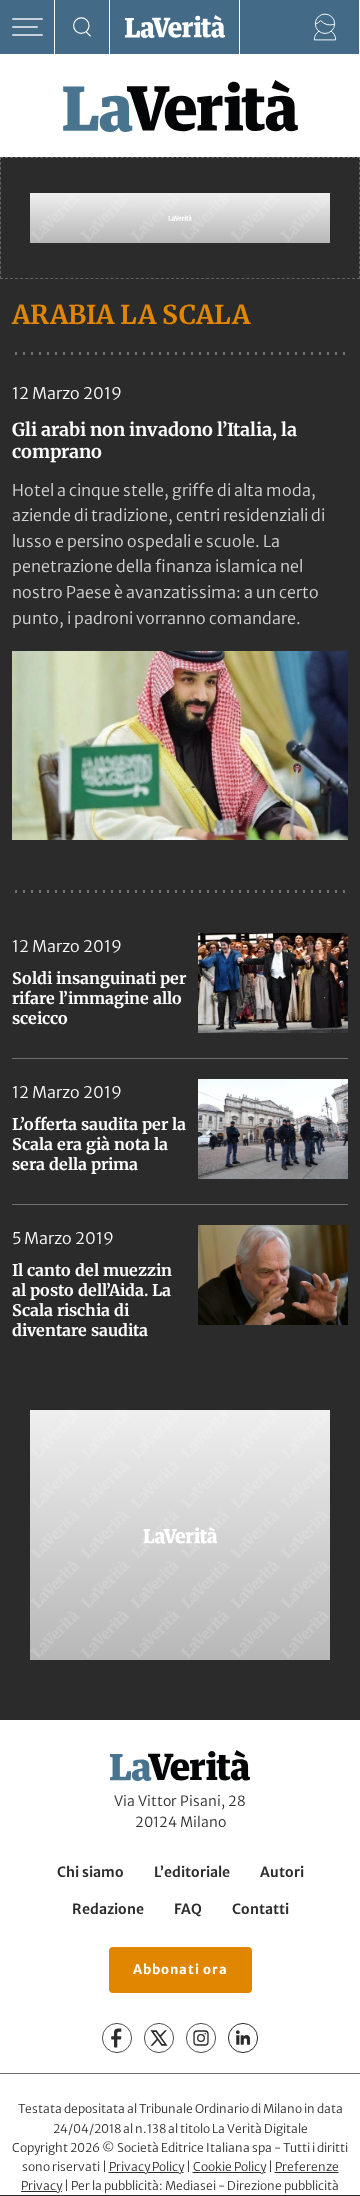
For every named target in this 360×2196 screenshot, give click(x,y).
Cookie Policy (229, 2166)
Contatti (260, 1909)
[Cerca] (82, 27)
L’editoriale (192, 1872)
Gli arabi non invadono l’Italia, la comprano (154, 440)
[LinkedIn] (243, 2039)
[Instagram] (201, 2039)
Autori (282, 1872)
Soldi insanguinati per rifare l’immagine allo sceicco (99, 998)
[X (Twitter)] (159, 2039)
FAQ (188, 1909)
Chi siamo (90, 1872)
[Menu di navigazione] (27, 27)
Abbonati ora (180, 1970)
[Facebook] (117, 2039)
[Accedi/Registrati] (325, 27)
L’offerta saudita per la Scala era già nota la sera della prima (99, 1144)
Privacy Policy (146, 2166)
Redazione (108, 1909)
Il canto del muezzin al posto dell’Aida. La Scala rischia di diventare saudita (92, 1300)
